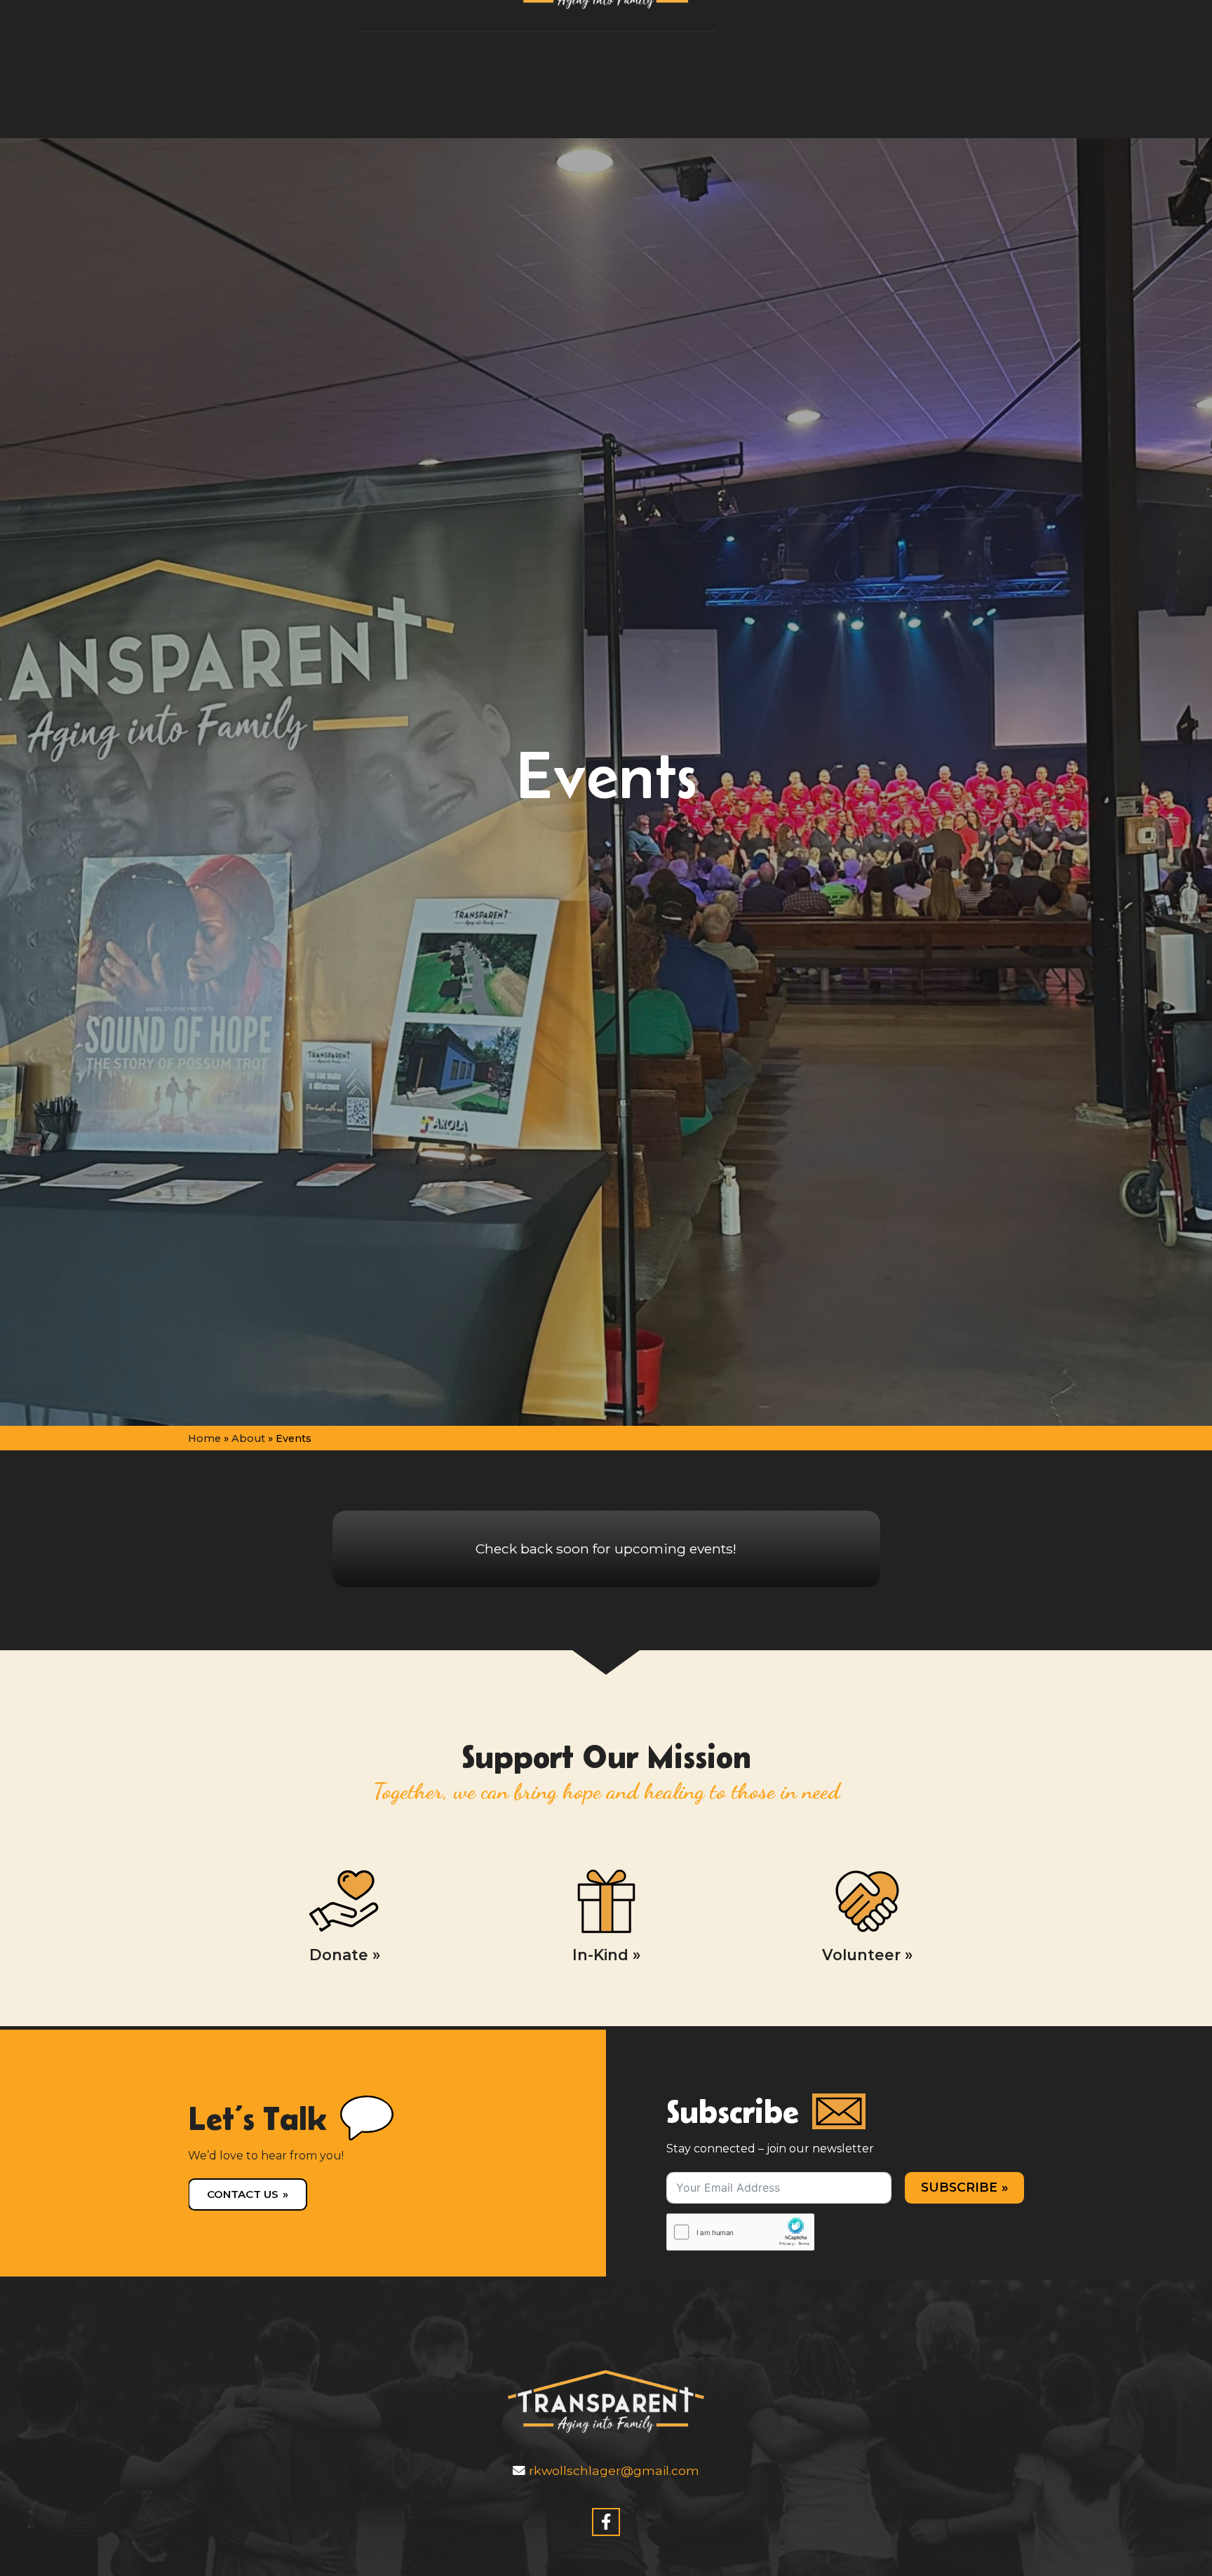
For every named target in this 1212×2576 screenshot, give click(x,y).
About (248, 1438)
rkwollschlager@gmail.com (612, 2470)
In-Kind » (606, 1955)
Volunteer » (867, 1955)
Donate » (345, 1955)
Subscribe (959, 2187)
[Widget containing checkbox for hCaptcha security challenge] (740, 2232)
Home (204, 1438)
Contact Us (243, 2194)
